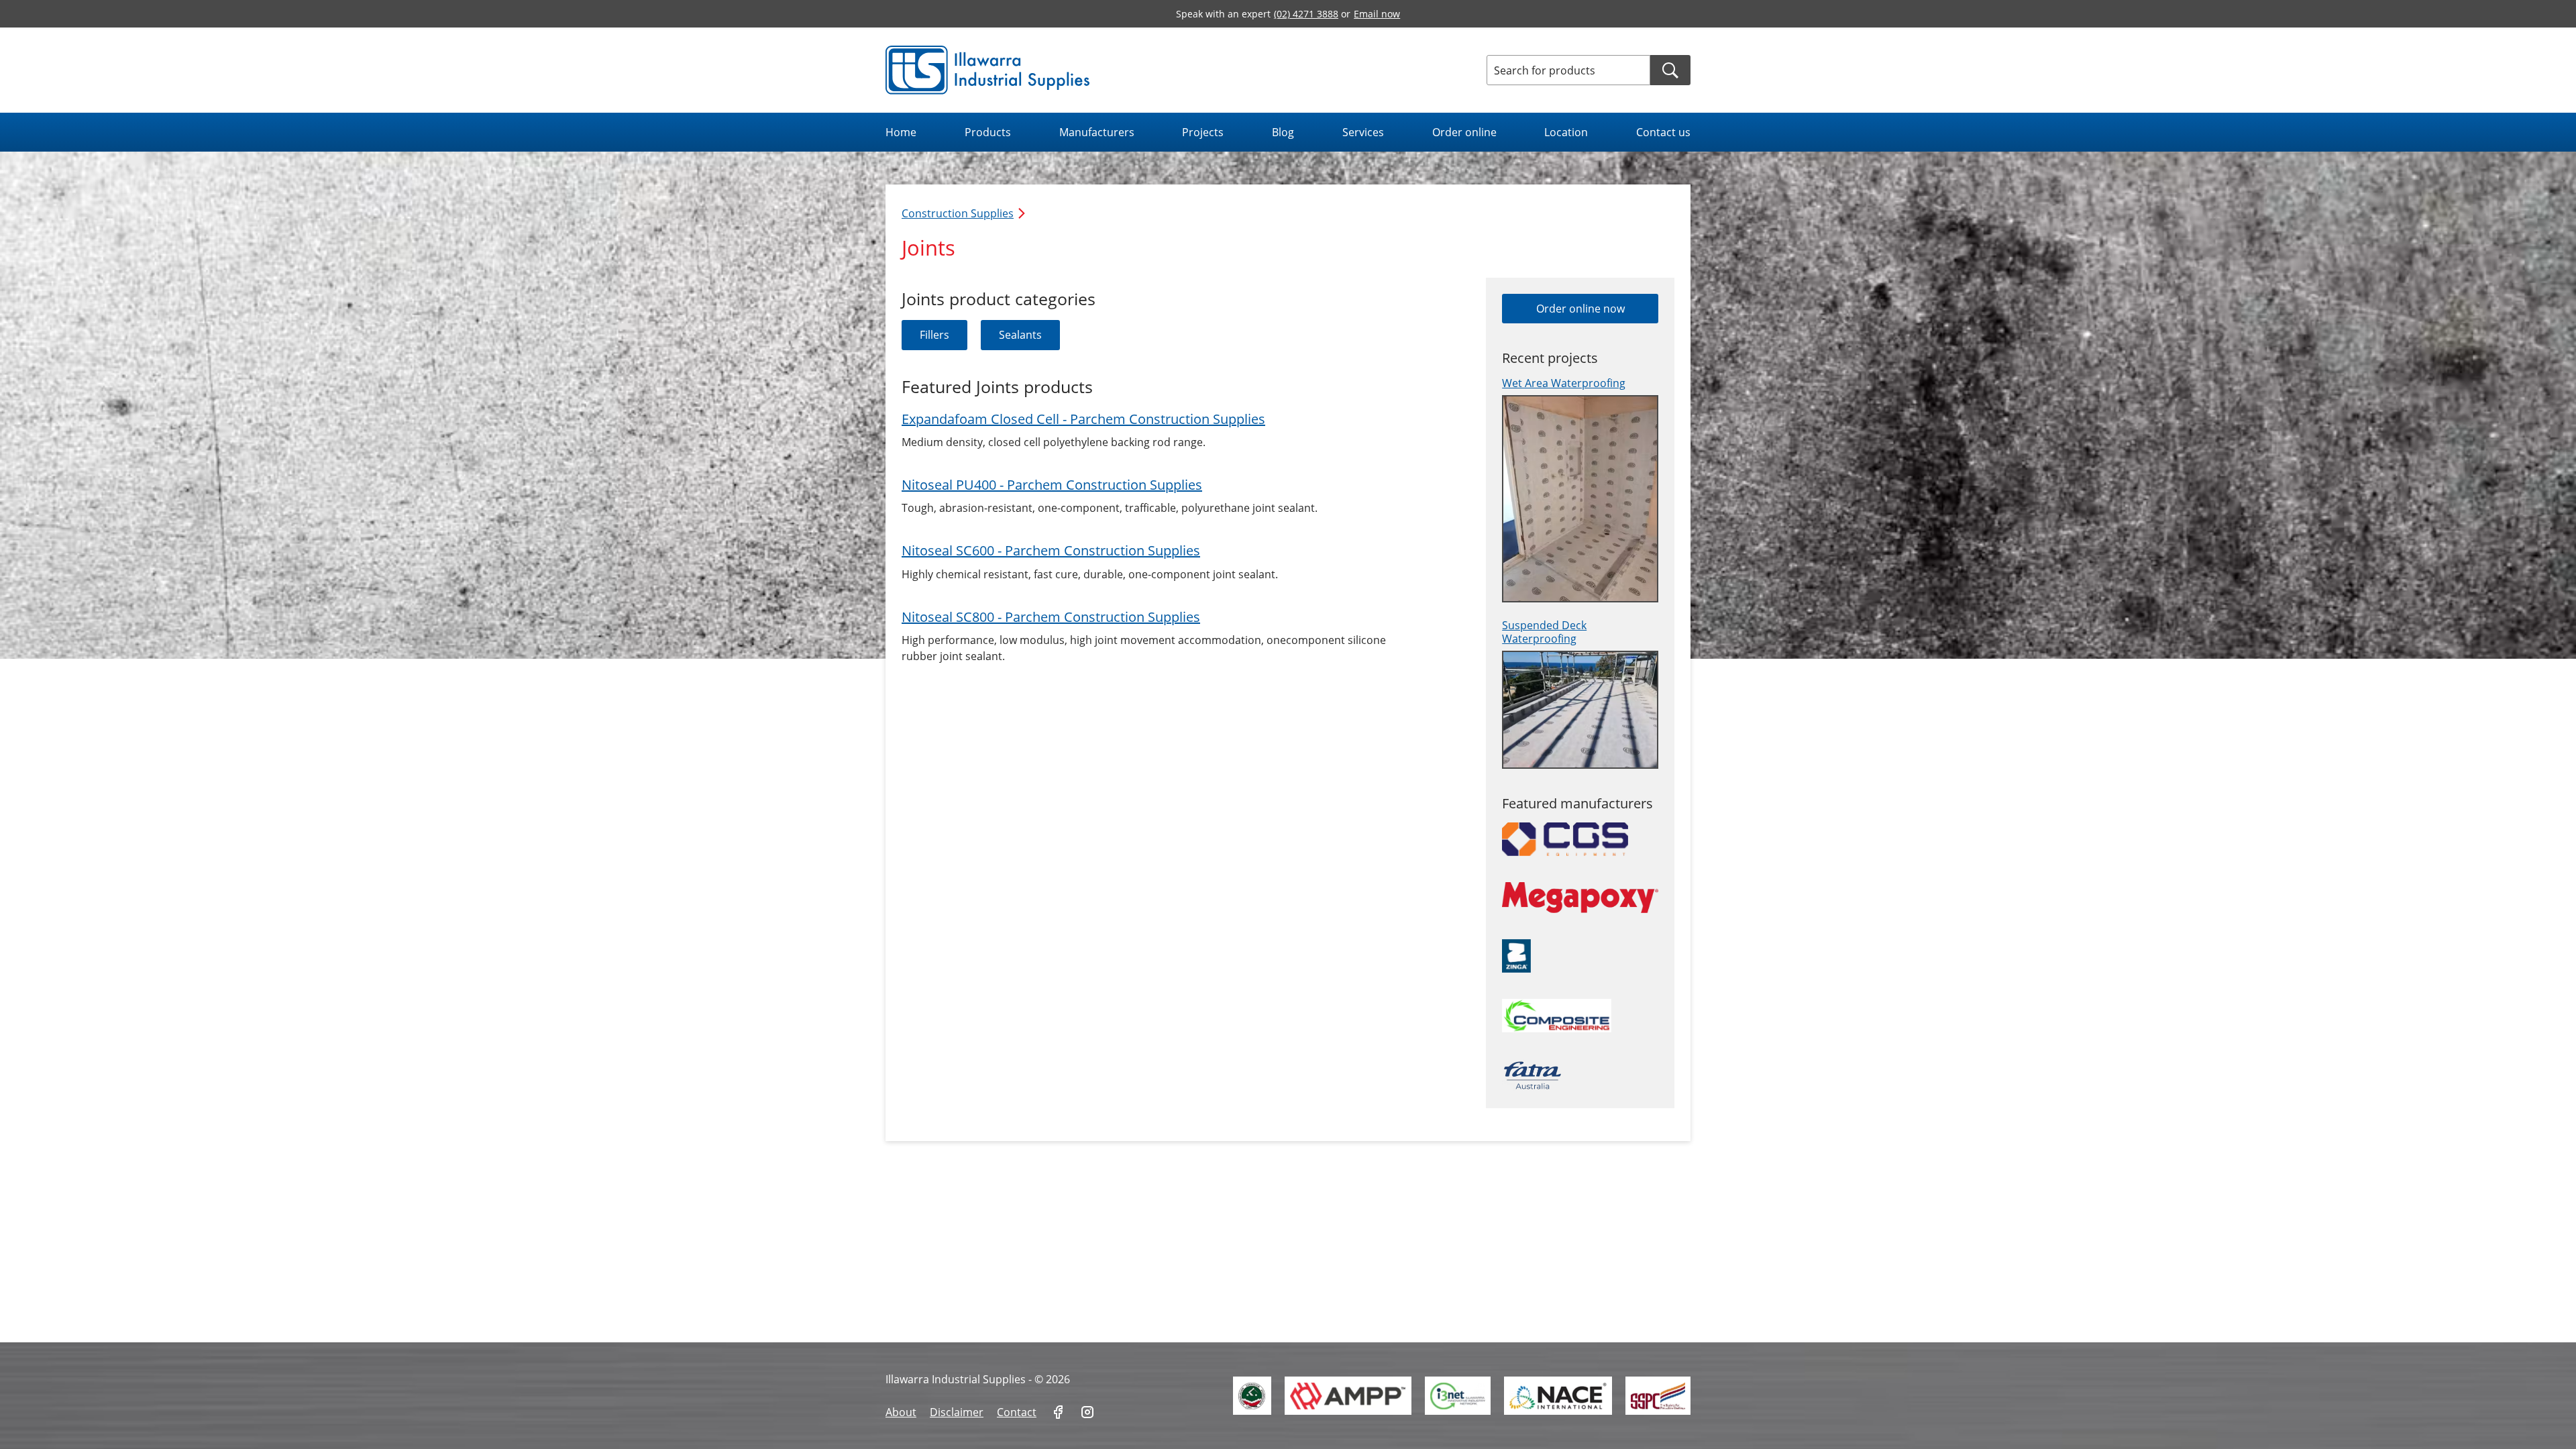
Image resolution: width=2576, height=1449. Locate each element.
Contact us (1663, 132)
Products (988, 132)
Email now (1377, 14)
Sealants (1020, 335)
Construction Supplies (958, 213)
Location (1566, 132)
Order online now (1580, 309)
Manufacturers (1097, 132)
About (901, 1412)
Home (901, 132)
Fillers (934, 335)
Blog (1283, 132)
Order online (1464, 132)
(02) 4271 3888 (1306, 14)
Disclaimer (957, 1412)
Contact (1017, 1412)
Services (1363, 132)
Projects (1203, 132)
